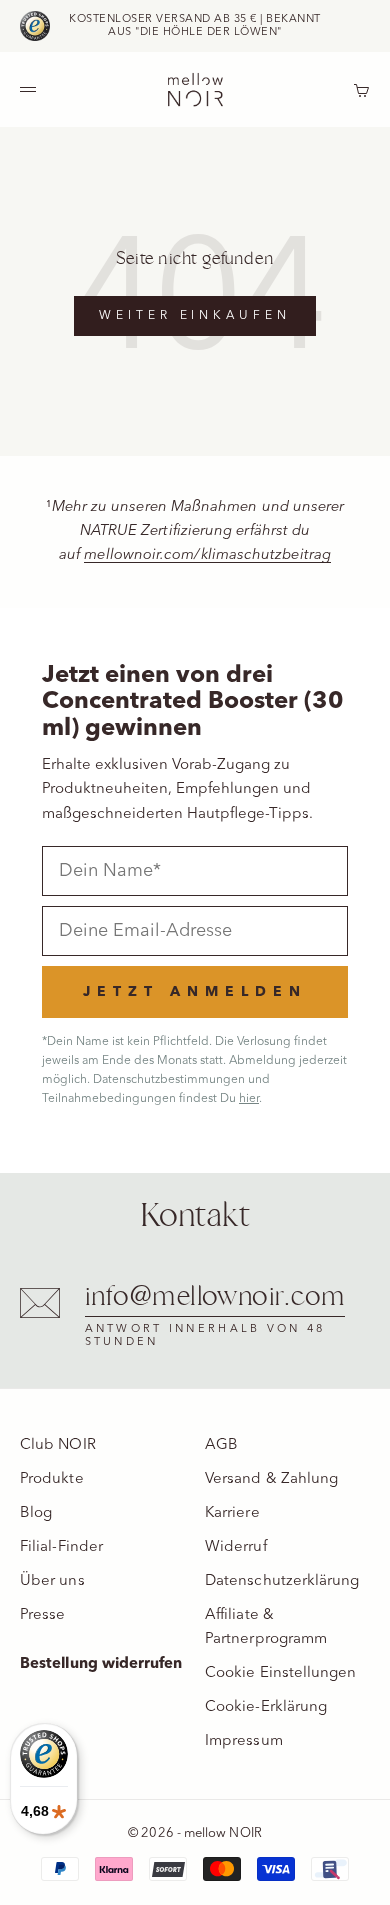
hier (249, 1099)
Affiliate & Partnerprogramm (266, 1627)
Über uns (52, 1581)
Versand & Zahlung (271, 1479)
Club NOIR (58, 1445)
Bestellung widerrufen (101, 1664)
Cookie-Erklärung (266, 1707)
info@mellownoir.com (215, 1297)
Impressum (244, 1741)
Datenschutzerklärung (282, 1581)
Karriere (232, 1513)
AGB (221, 1445)
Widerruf (236, 1547)
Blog (36, 1513)
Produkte (52, 1479)
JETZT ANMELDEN (195, 992)
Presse (42, 1615)
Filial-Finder (61, 1547)
